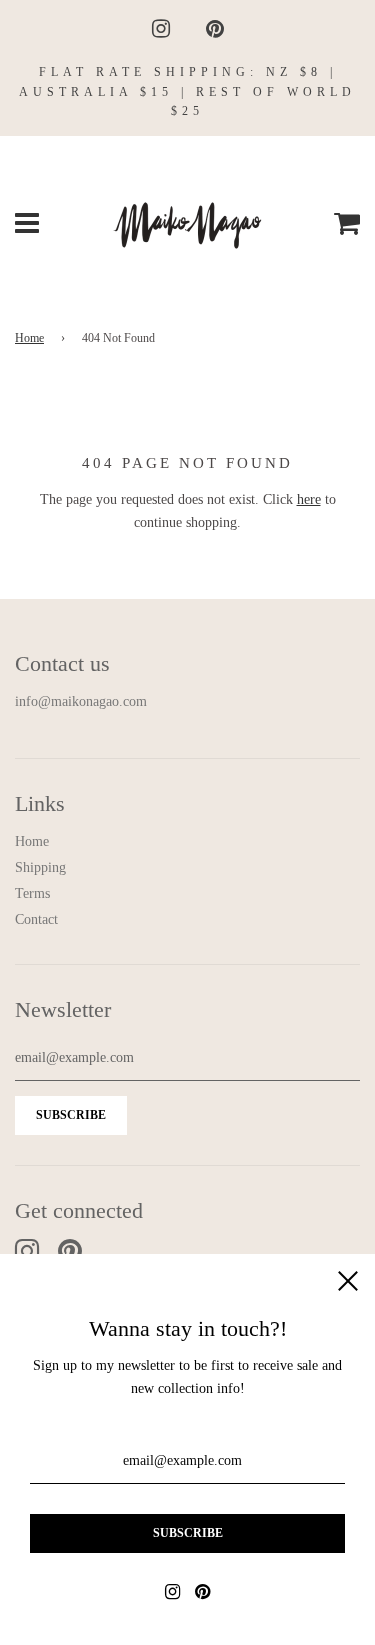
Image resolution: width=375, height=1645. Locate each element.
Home (29, 338)
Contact (36, 919)
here (309, 499)
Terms (32, 893)
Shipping (40, 867)
